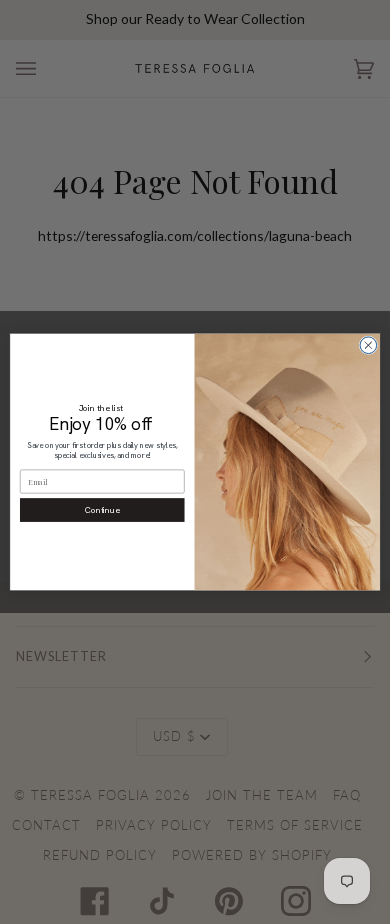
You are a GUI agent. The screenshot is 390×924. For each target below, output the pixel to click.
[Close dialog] (368, 345)
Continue (102, 509)
